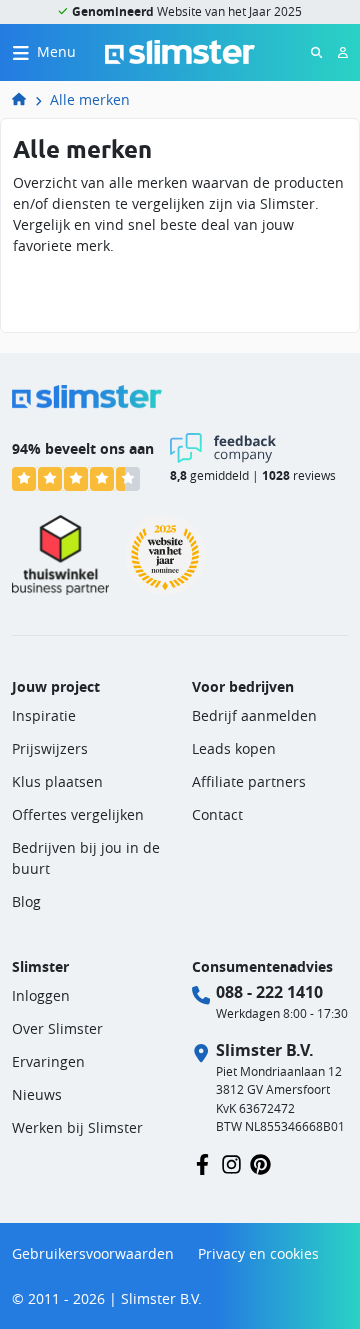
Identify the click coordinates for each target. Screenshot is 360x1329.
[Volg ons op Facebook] (202, 1162)
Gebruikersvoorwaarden (93, 1253)
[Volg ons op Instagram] (231, 1162)
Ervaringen (48, 1061)
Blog (26, 901)
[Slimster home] (180, 50)
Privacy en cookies (258, 1253)
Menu (56, 51)
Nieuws (37, 1094)
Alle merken (90, 99)
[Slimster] (27, 99)
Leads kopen (234, 748)
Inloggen (41, 995)
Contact (217, 814)
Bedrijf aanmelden (254, 715)
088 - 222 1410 (269, 992)
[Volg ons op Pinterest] (260, 1162)
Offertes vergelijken (78, 814)
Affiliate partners (249, 781)
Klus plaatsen (57, 781)
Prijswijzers (50, 748)
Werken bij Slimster (77, 1127)
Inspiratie (44, 715)
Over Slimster (57, 1028)
